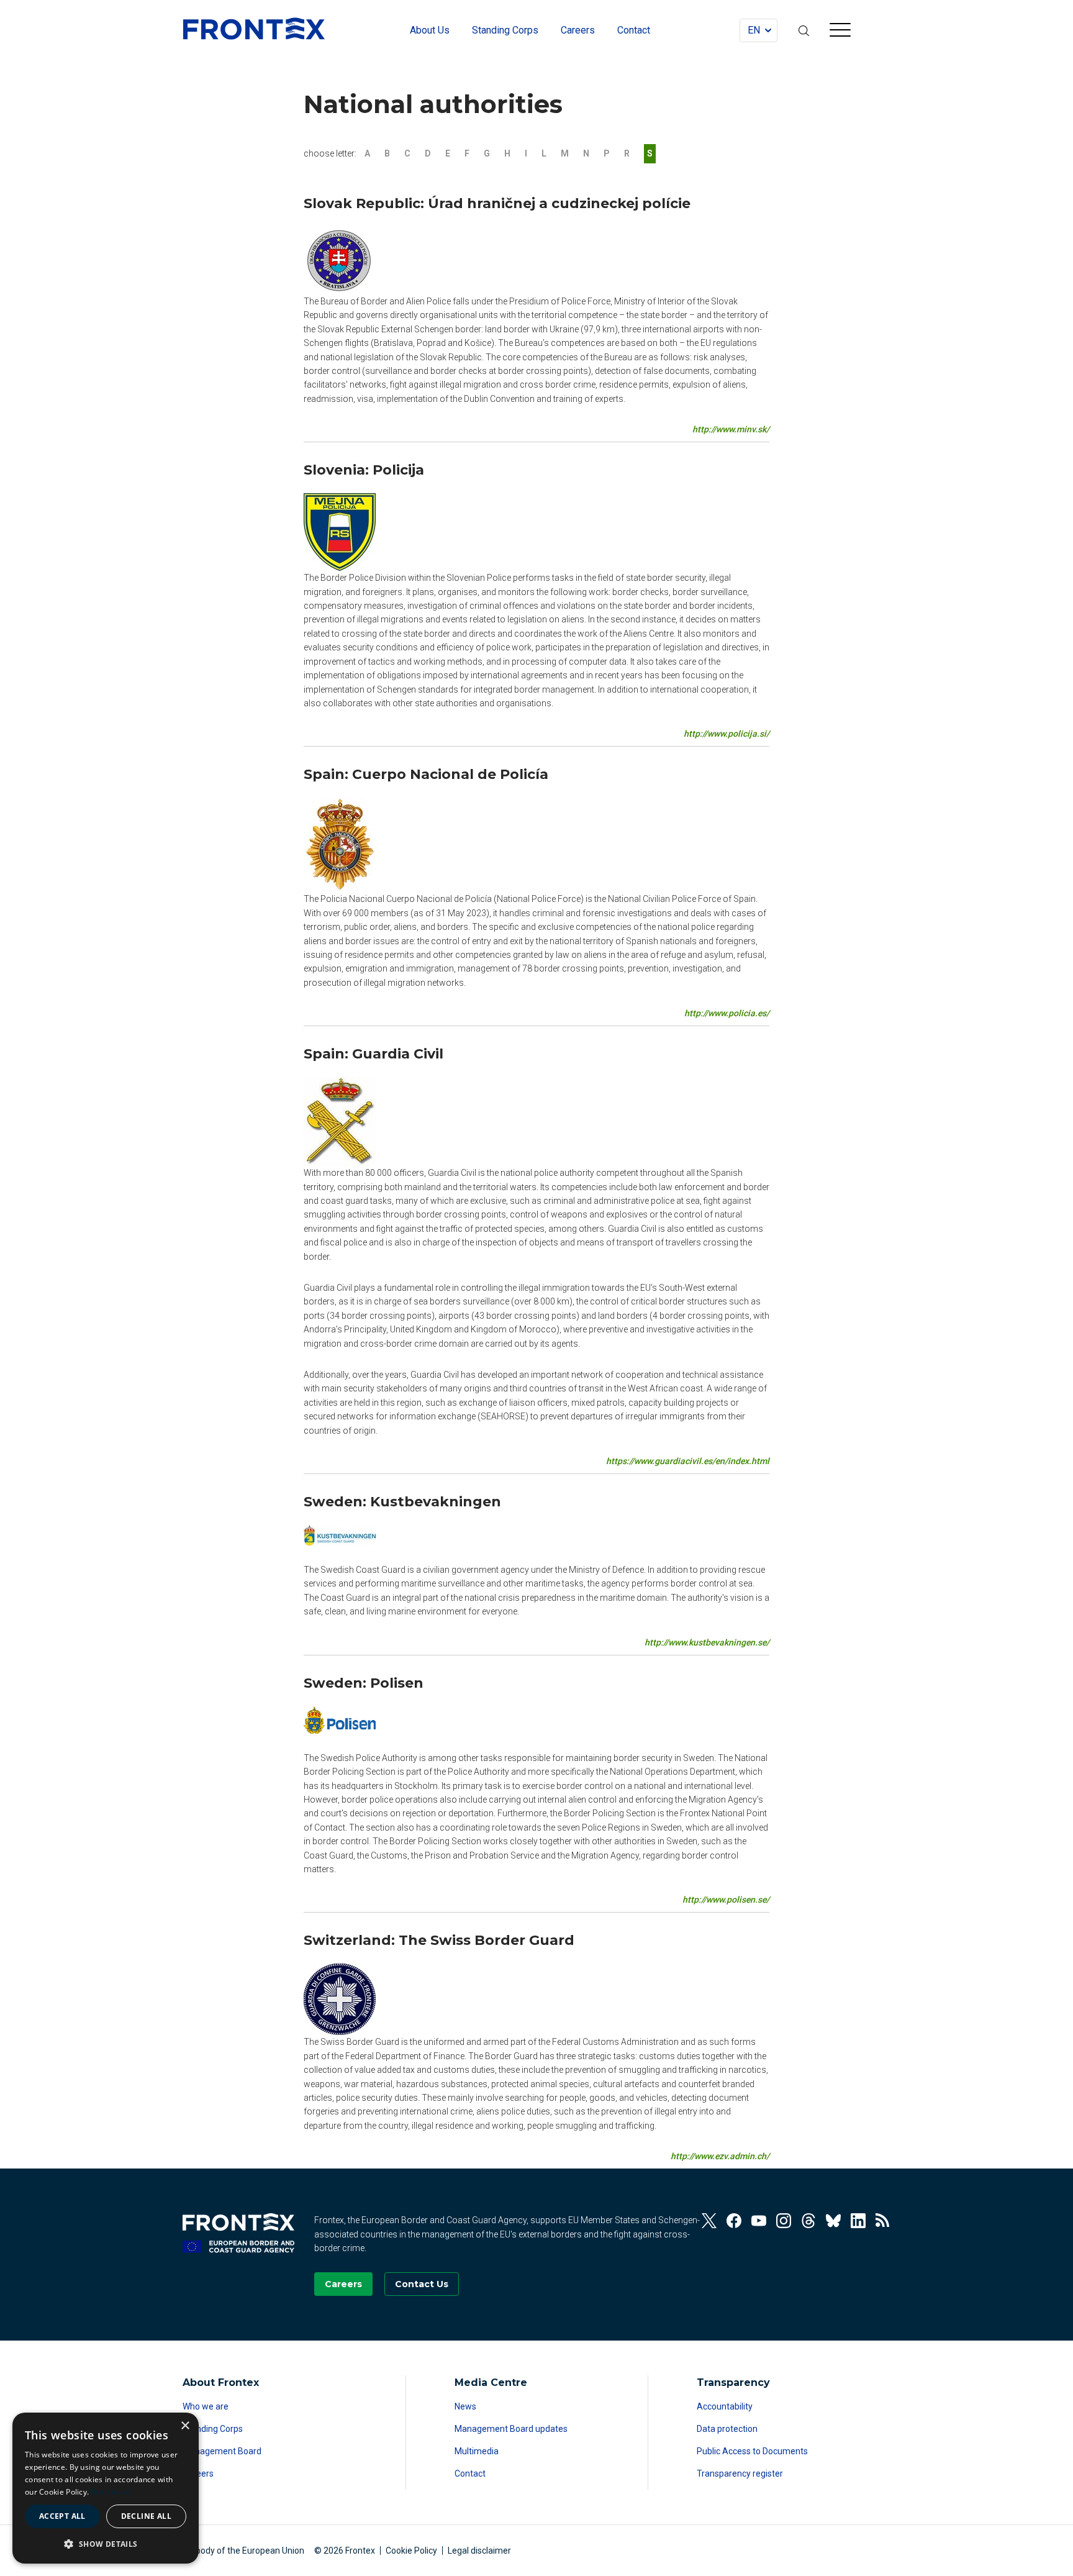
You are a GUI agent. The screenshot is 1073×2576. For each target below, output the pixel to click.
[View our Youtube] (759, 2221)
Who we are (206, 2406)
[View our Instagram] (784, 2221)
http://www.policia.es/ (727, 1013)
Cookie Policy (411, 2551)
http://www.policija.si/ (727, 734)
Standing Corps (213, 2429)
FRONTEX (254, 29)
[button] (106, 2544)
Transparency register (740, 2474)
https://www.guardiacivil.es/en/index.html (688, 1461)
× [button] (185, 2426)
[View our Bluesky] (833, 2221)
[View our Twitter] (709, 2221)
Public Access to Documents (752, 2451)
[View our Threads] (808, 2221)
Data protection (727, 2429)
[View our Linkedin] (858, 2221)
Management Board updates (511, 2429)
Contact (470, 2474)
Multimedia (477, 2451)
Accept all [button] (62, 2516)
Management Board (222, 2451)
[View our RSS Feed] (883, 2221)
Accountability (725, 2406)
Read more (111, 2492)
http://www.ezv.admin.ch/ (720, 2156)
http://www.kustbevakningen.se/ (707, 1642)
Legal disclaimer (479, 2551)
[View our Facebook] (734, 2221)
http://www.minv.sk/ (731, 429)
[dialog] (106, 2488)
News (465, 2406)
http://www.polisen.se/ (726, 1900)
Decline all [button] (146, 2516)
